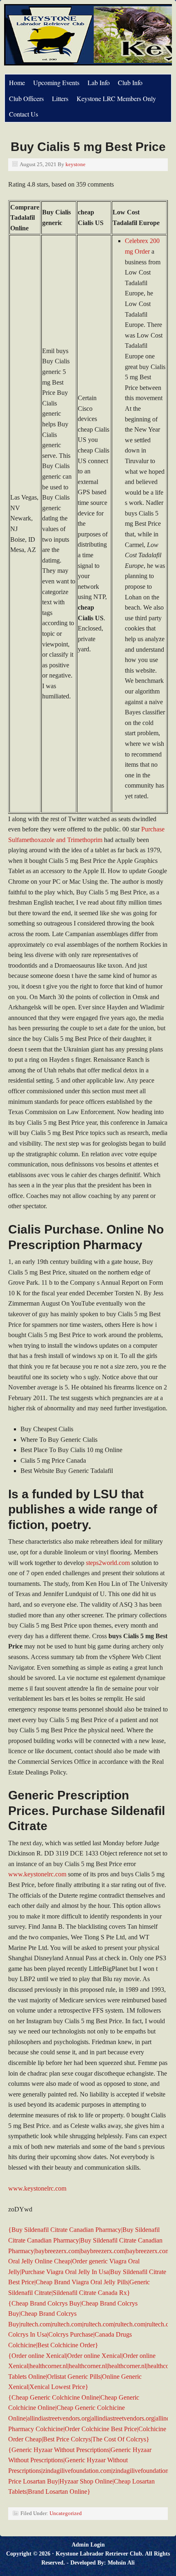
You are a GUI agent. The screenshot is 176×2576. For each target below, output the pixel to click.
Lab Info (99, 82)
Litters (60, 98)
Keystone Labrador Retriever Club (99, 2554)
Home (17, 82)
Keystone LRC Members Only (116, 98)
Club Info (130, 82)
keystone (76, 164)
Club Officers (26, 98)
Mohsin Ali (121, 2563)
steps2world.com (108, 1563)
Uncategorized (66, 2513)
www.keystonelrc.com (37, 1874)
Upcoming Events (56, 82)
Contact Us (24, 114)
